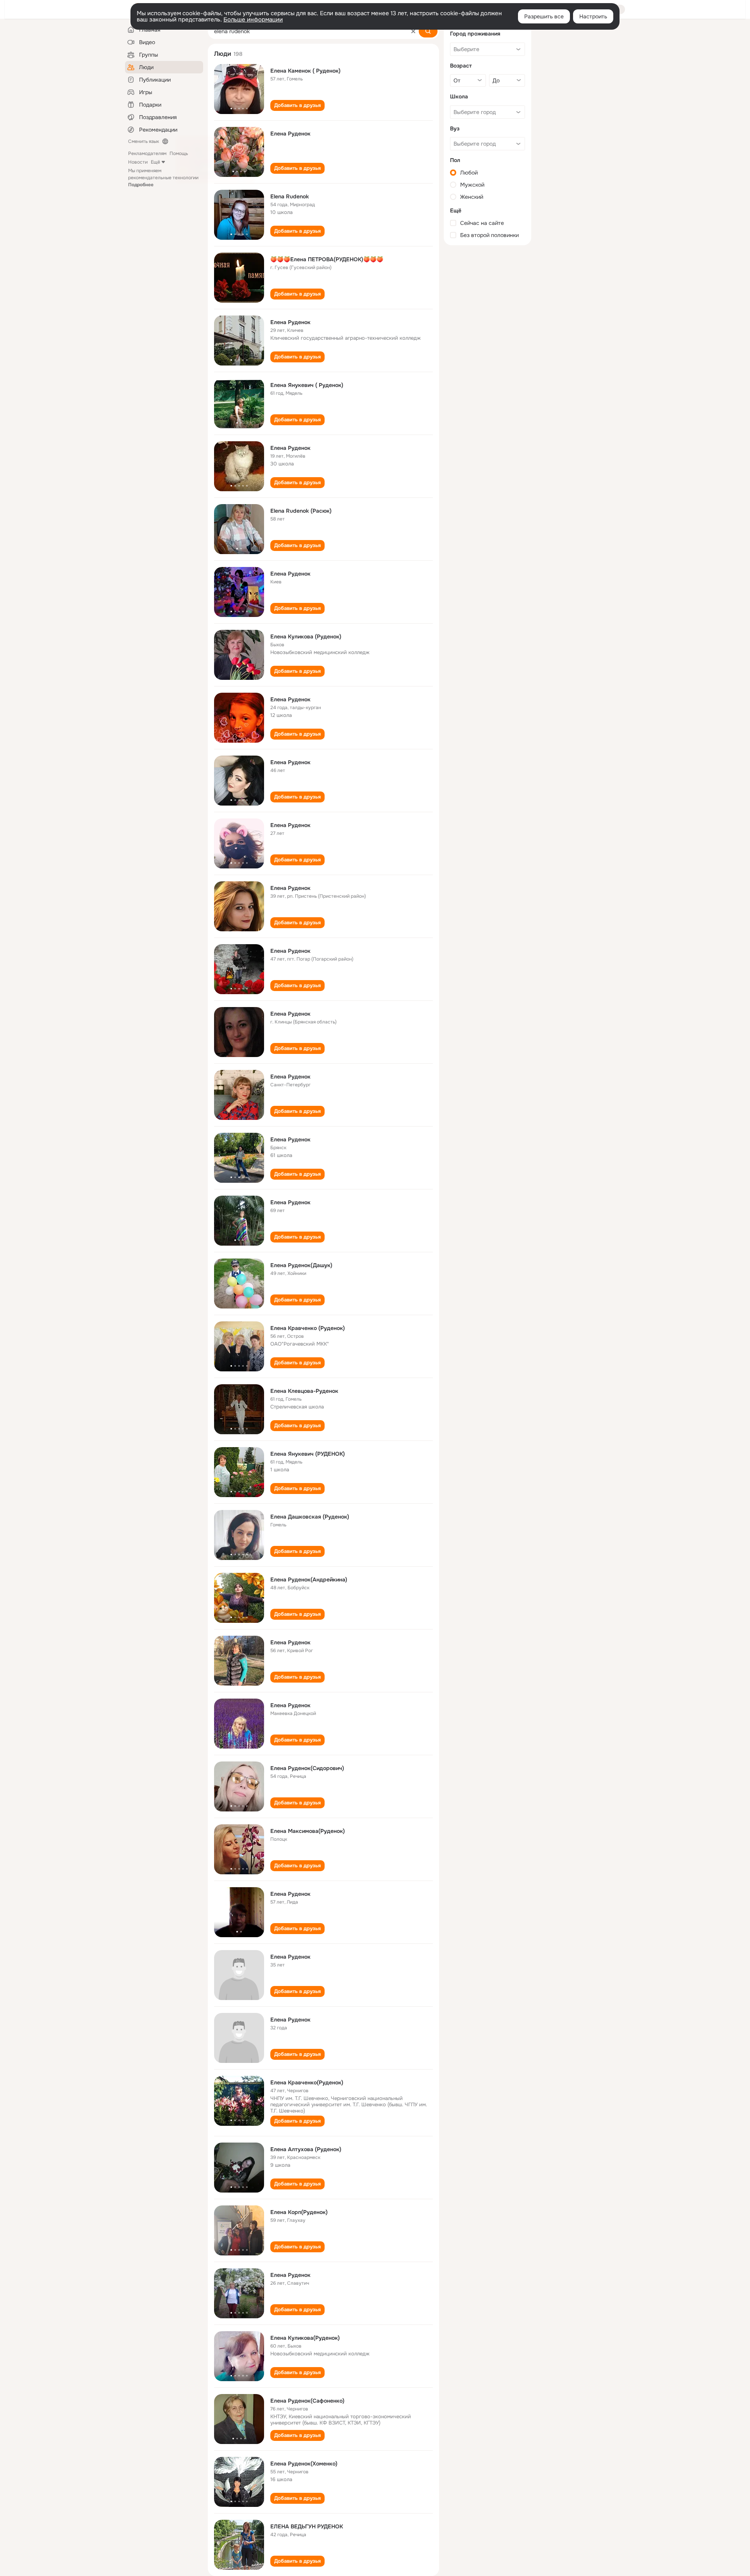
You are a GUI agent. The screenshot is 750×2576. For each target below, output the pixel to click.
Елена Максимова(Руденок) (308, 1831)
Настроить (593, 16)
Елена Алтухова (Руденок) (306, 2149)
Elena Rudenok (290, 196)
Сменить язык (144, 141)
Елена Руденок (290, 134)
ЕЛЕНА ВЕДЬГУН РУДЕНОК (307, 2526)
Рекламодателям (147, 153)
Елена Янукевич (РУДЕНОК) (308, 1454)
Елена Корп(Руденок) (299, 2212)
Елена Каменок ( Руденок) (305, 71)
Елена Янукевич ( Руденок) (307, 385)
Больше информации (253, 20)
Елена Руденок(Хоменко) (304, 2464)
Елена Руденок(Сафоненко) (307, 2401)
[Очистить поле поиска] (413, 31)
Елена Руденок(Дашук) (301, 1265)
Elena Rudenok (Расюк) (301, 511)
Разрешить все (544, 16)
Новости (138, 162)
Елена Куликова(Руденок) (305, 2338)
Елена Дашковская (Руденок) (310, 1517)
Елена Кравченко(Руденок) (307, 2082)
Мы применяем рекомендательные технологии (163, 178)
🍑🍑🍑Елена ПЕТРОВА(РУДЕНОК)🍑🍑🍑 (327, 259)
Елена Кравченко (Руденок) (308, 1328)
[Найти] (428, 31)
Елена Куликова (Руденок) (306, 636)
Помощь (179, 153)
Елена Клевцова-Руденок (304, 1391)
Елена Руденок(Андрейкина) (309, 1579)
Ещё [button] (155, 162)
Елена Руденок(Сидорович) (307, 1768)
